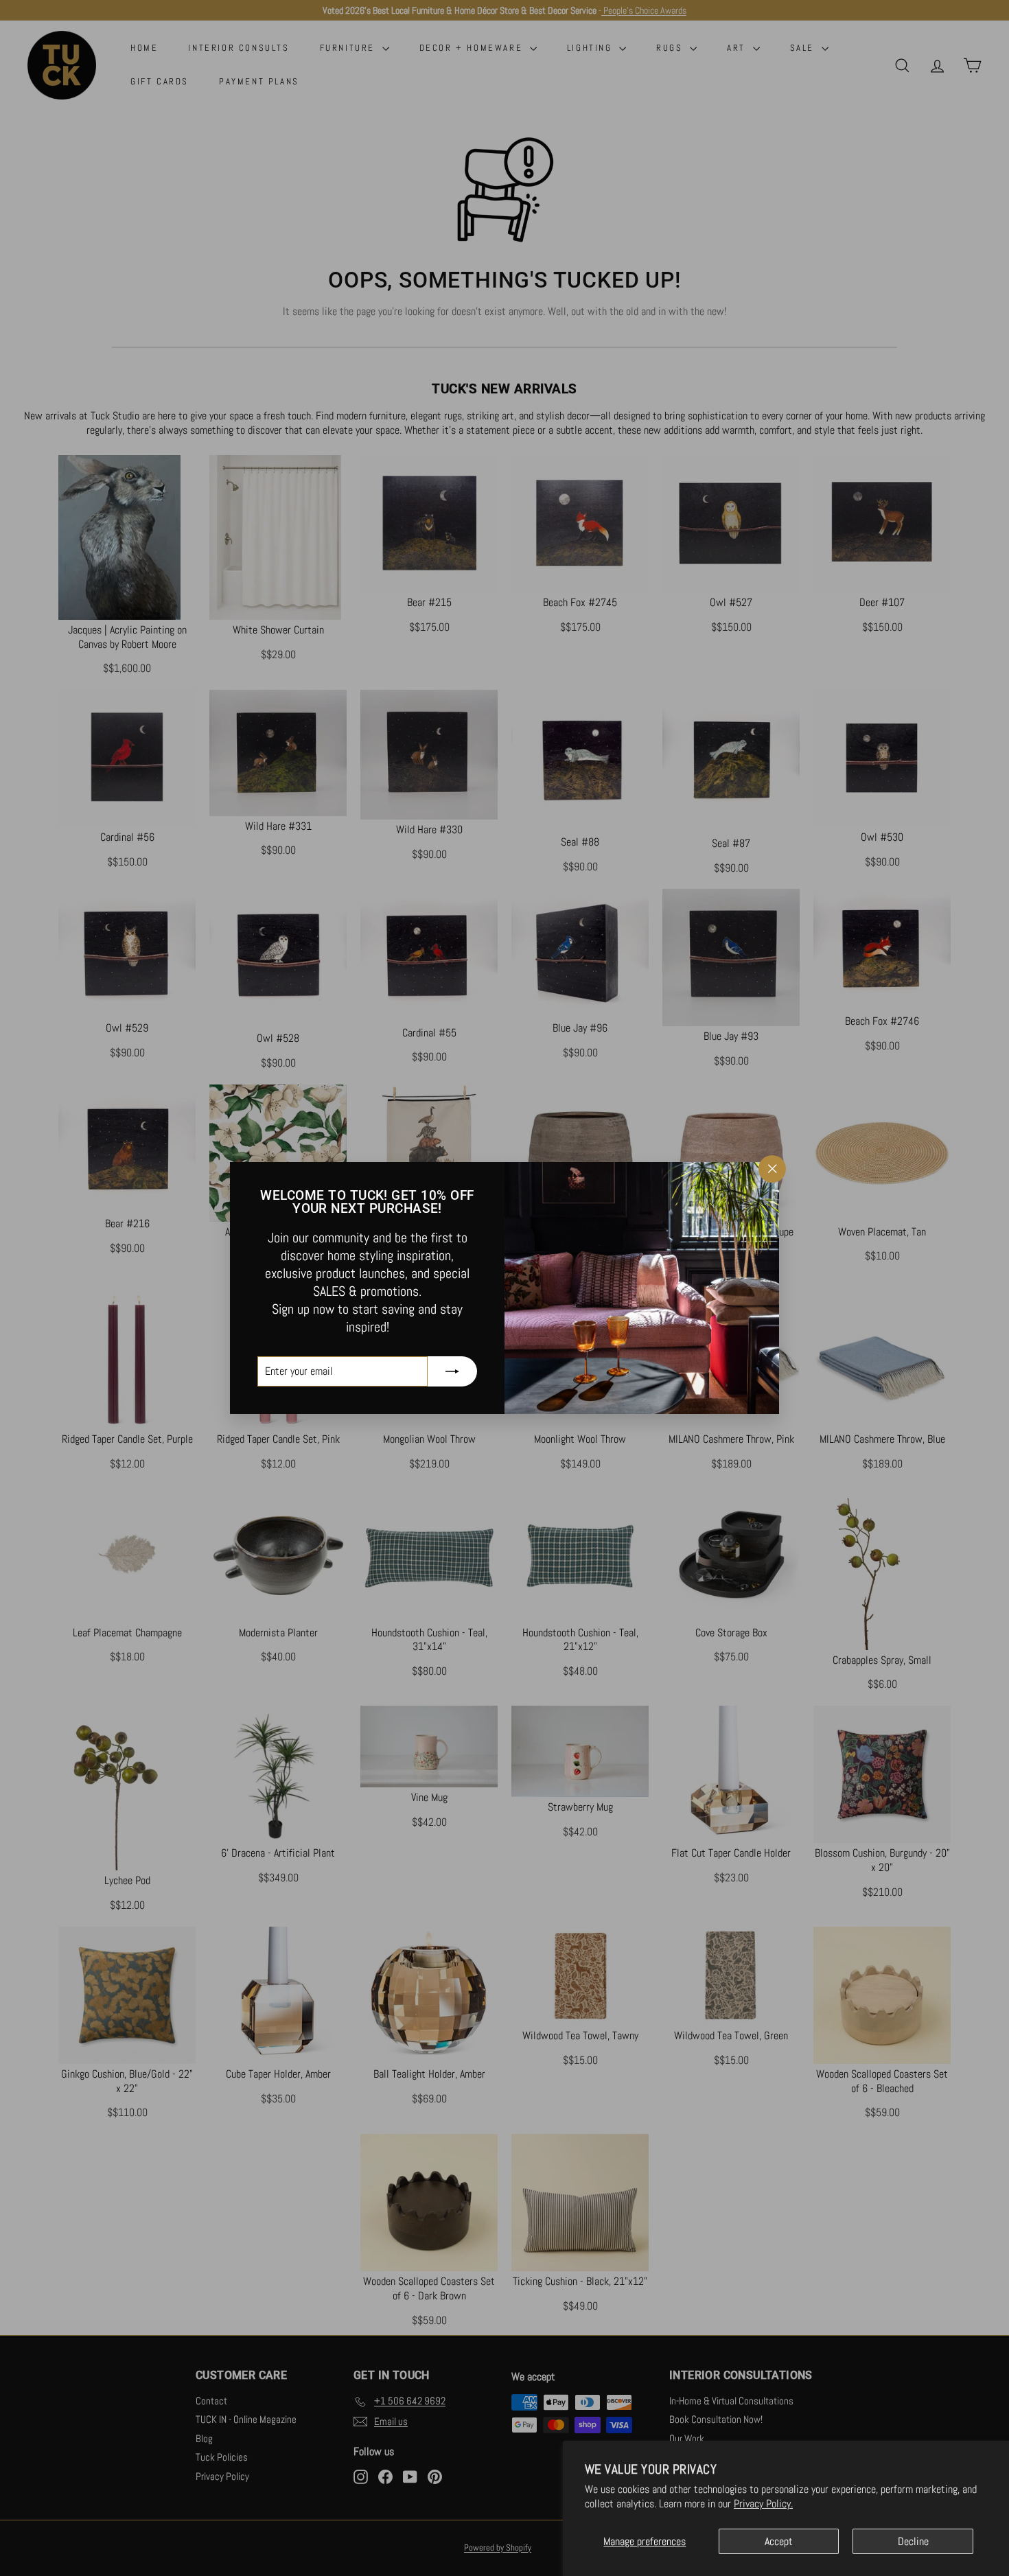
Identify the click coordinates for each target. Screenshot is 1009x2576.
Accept (779, 2541)
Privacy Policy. (763, 2504)
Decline (913, 2541)
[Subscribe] (452, 1371)
